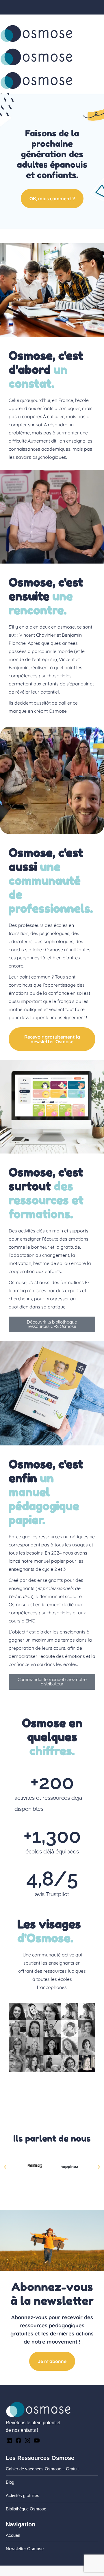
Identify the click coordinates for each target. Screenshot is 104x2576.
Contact (15, 18)
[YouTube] (37, 2442)
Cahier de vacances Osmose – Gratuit (42, 2469)
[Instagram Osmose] (27, 2442)
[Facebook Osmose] (18, 2442)
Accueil (13, 2535)
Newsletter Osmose (25, 2549)
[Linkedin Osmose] (9, 2442)
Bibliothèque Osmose (26, 2509)
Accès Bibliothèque (86, 18)
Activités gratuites (23, 2495)
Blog (10, 2482)
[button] (5, 2167)
